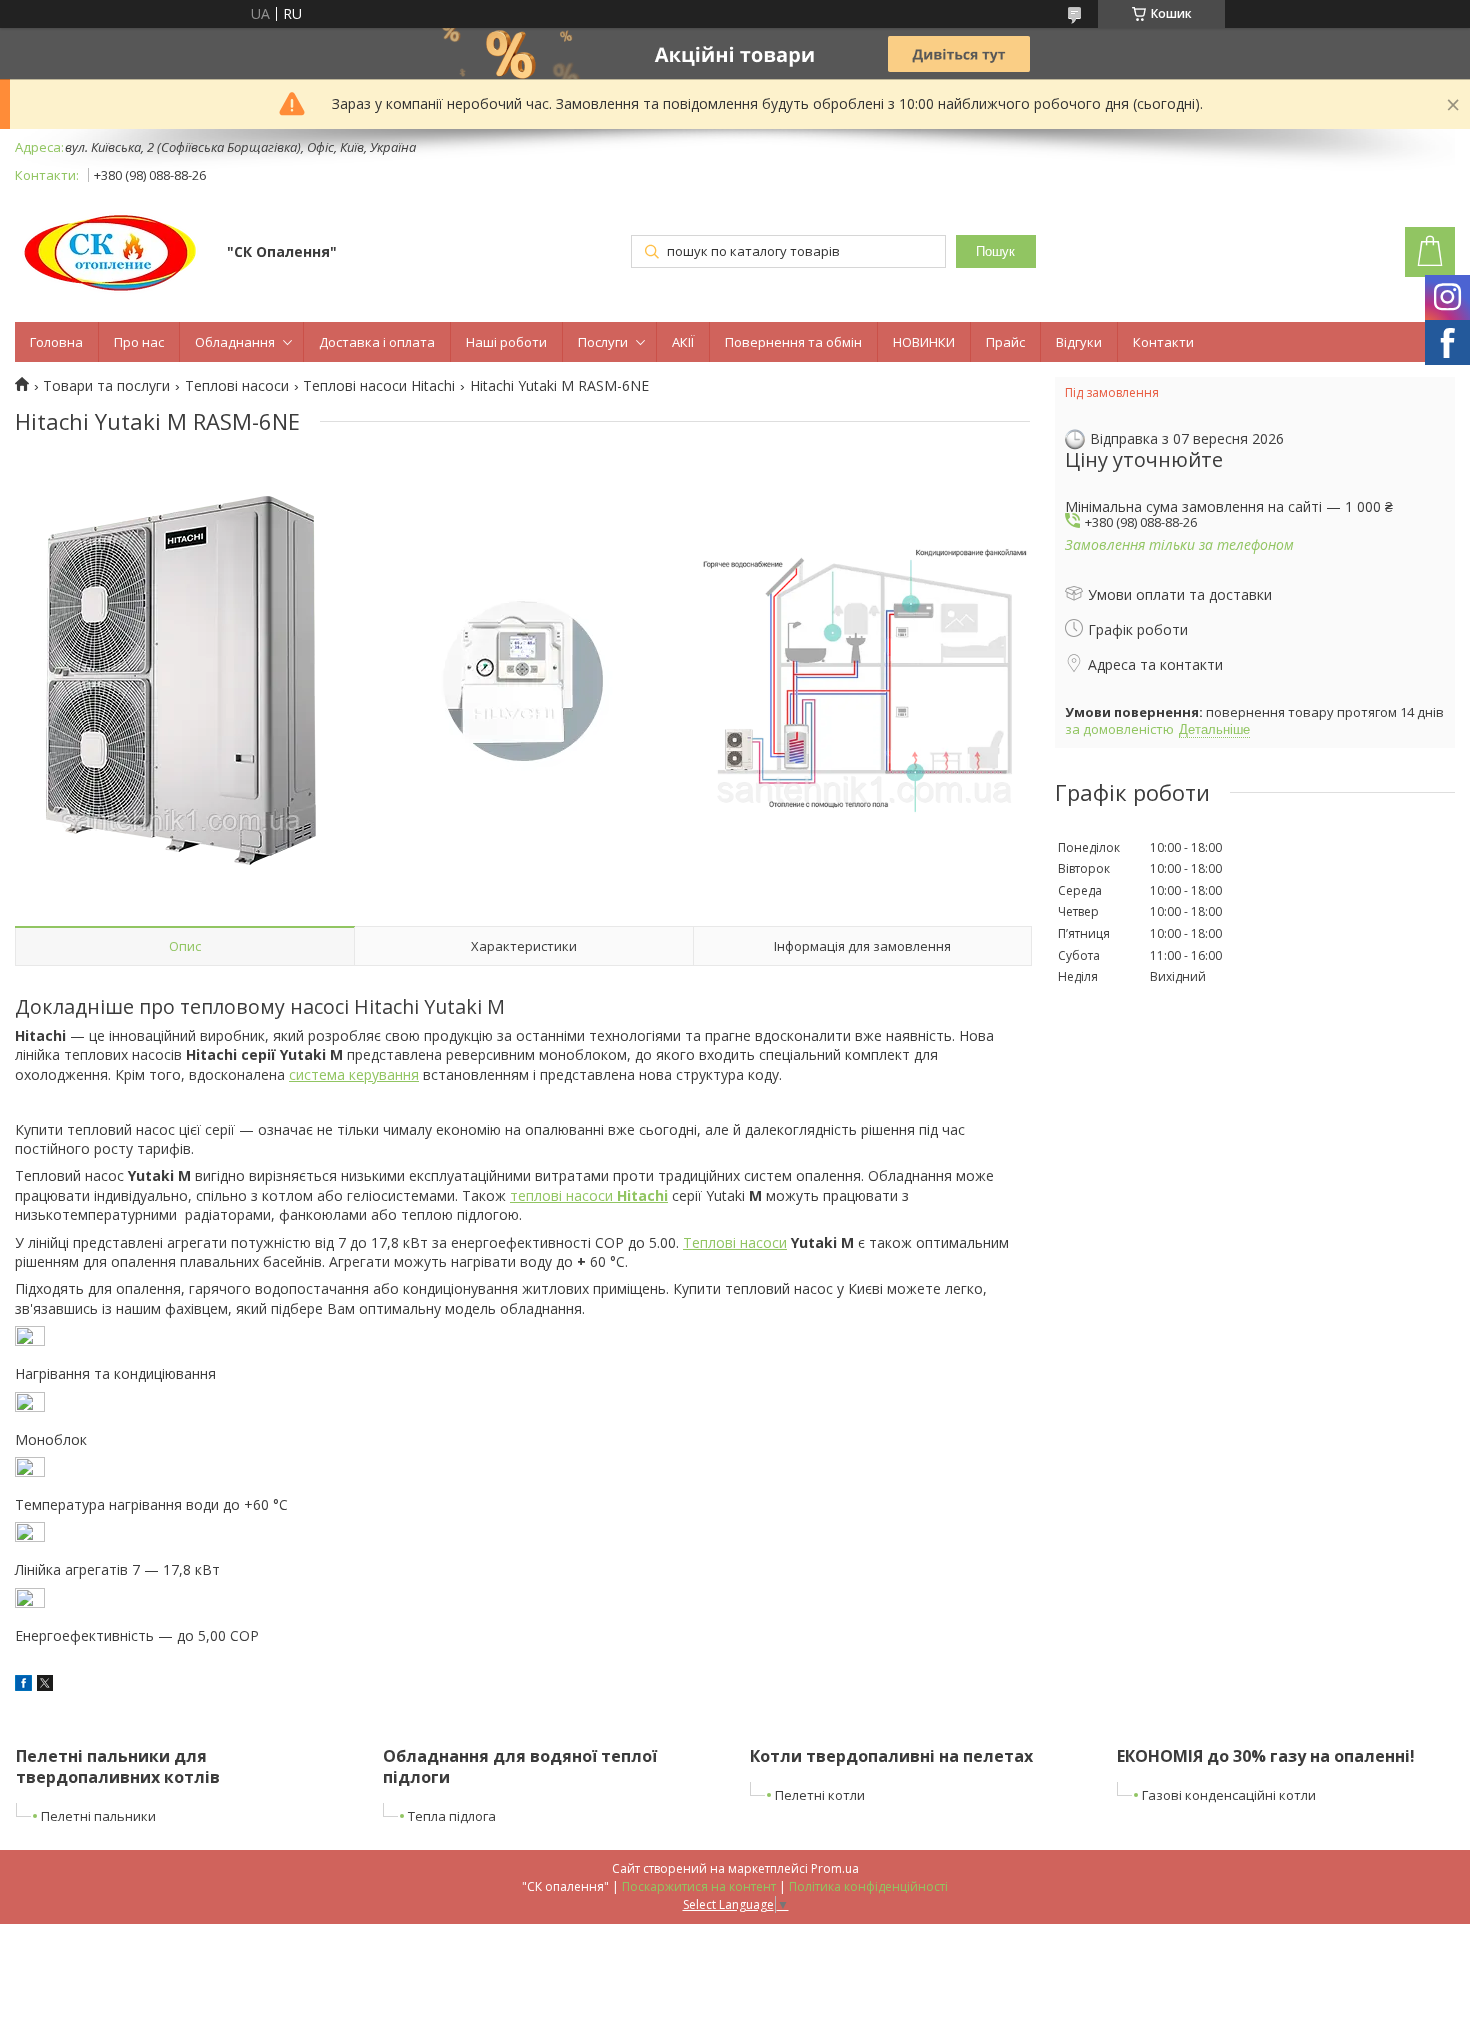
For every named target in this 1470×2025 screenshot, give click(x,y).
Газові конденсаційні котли (1229, 1795)
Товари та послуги (106, 386)
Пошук (995, 251)
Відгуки (1079, 342)
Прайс (1005, 342)
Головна (56, 342)
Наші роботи (506, 342)
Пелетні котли (820, 1795)
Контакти (1163, 342)
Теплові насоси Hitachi (379, 386)
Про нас (139, 342)
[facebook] (23, 1685)
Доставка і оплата (377, 342)
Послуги (603, 342)
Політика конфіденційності (868, 1886)
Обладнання (235, 342)
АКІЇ (683, 342)
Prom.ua (835, 1868)
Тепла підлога (452, 1816)
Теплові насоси (237, 386)
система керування (354, 1074)
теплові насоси (589, 1195)
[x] (45, 1685)
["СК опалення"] (111, 253)
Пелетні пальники (98, 1816)
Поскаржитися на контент (699, 1886)
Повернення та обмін (793, 342)
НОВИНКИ (924, 342)
